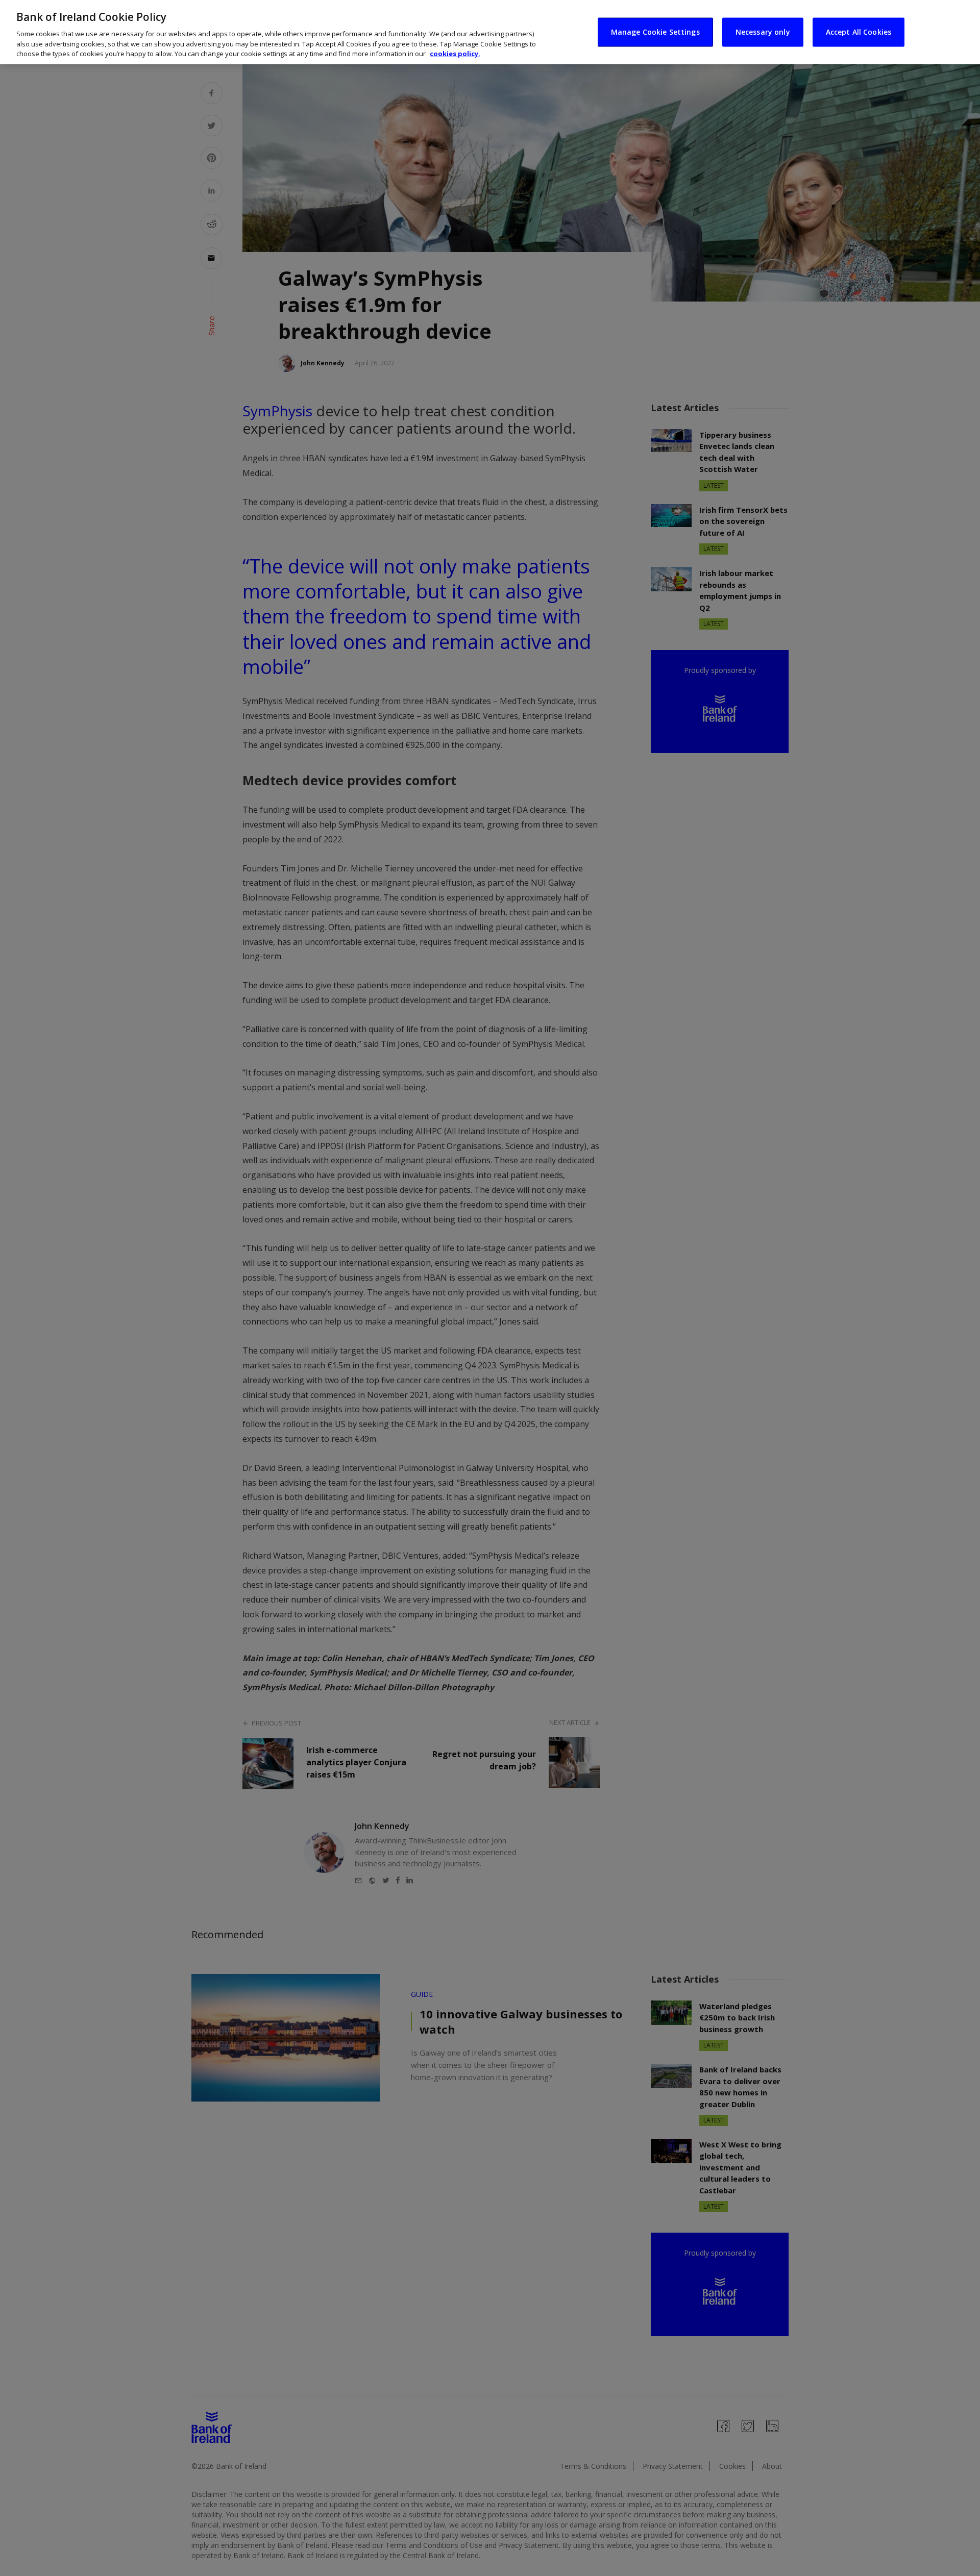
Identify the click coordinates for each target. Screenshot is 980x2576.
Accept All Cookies (859, 32)
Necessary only (763, 32)
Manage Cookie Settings (655, 32)
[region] (490, 32)
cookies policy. (455, 54)
